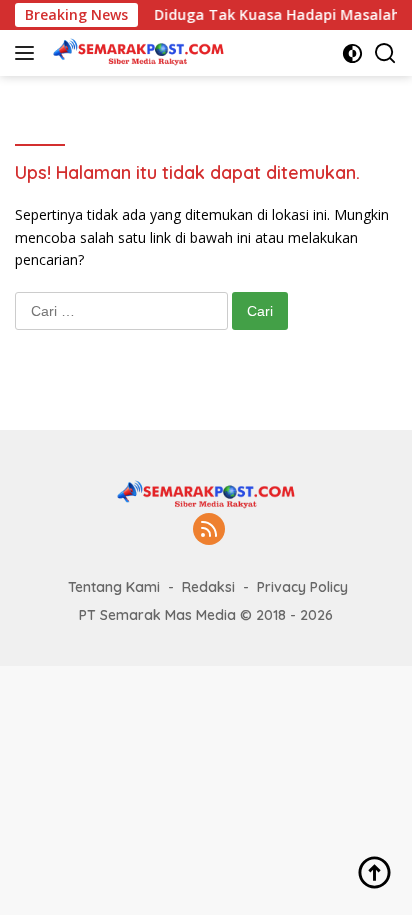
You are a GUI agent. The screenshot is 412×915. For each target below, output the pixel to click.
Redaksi (208, 587)
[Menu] (28, 53)
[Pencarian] (385, 53)
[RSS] (209, 530)
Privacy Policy (302, 587)
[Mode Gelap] (352, 53)
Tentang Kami (114, 587)
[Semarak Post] (136, 53)
